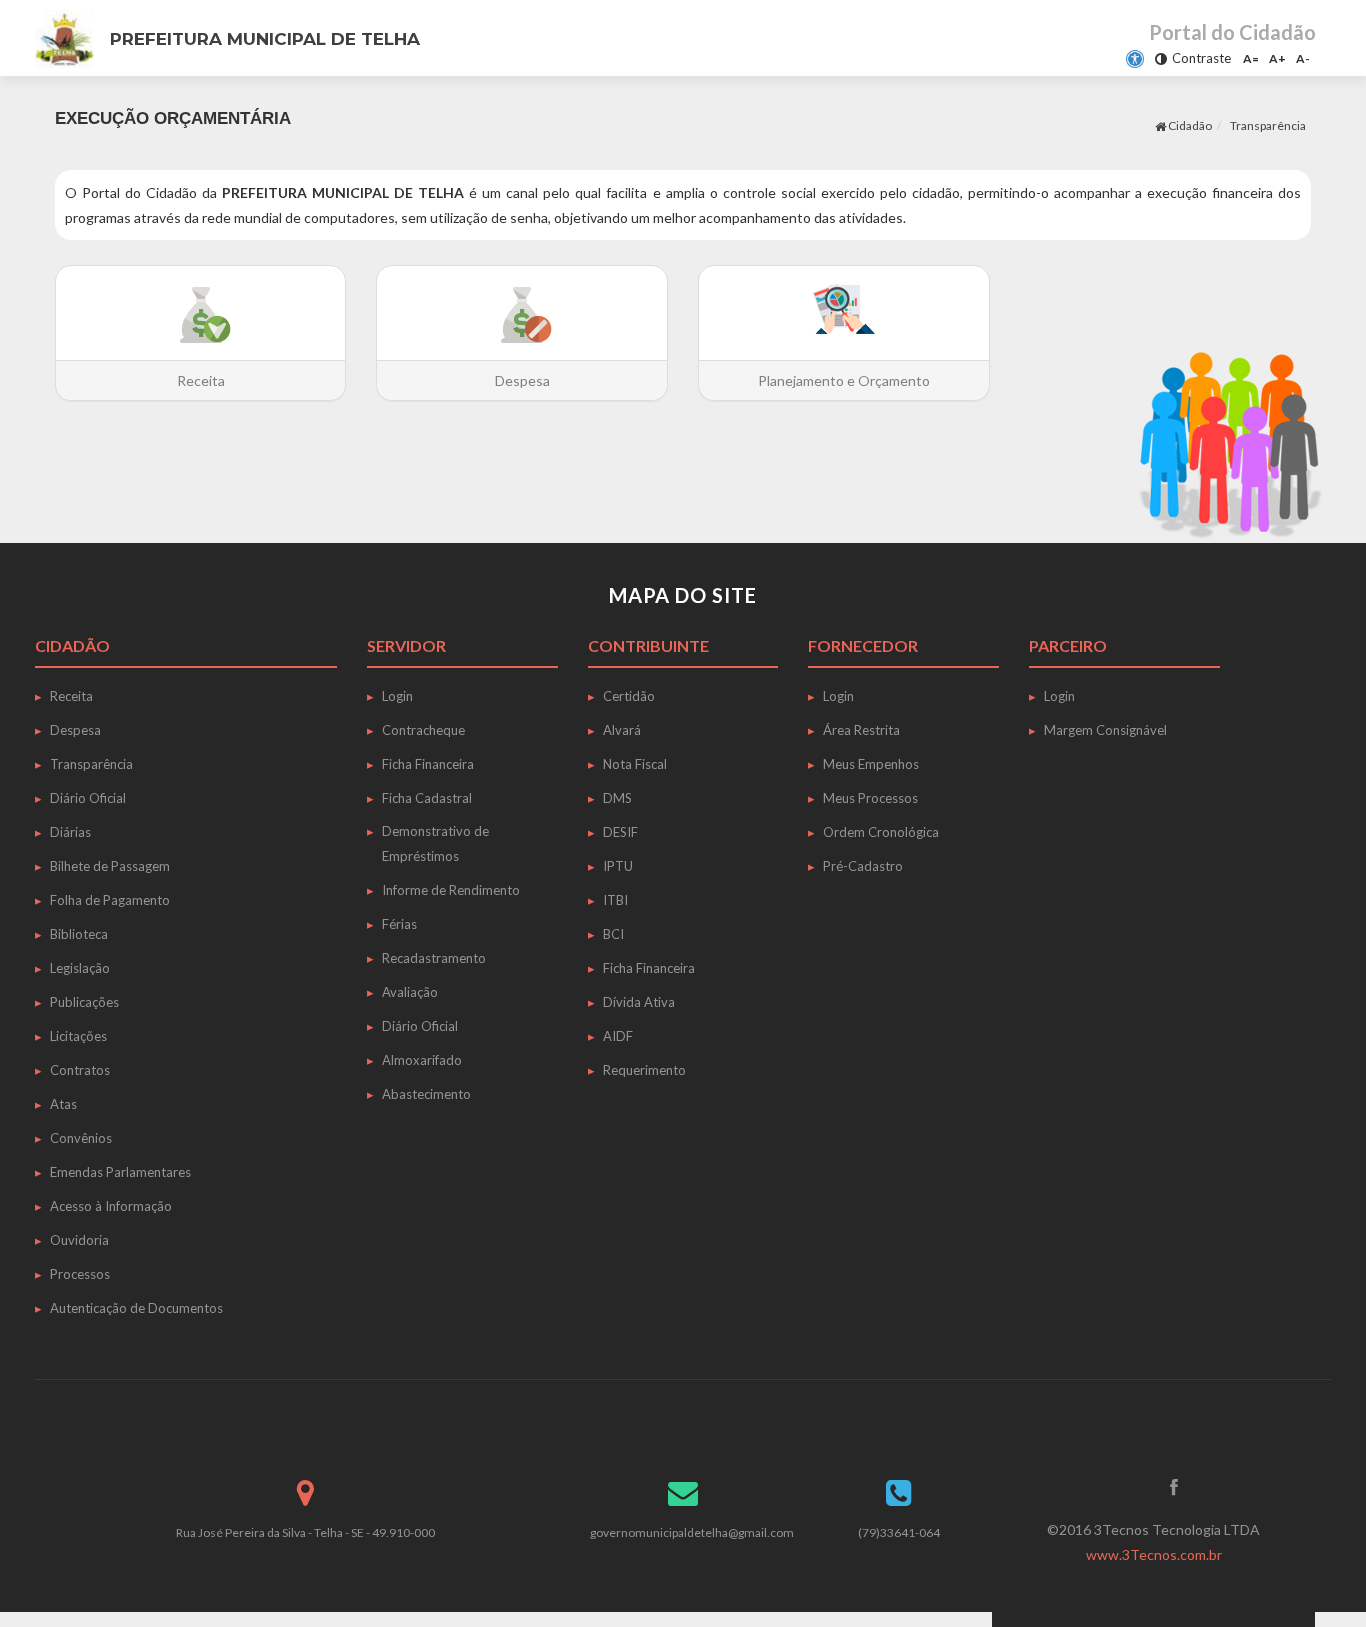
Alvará (622, 730)
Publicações (84, 1002)
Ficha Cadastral (427, 798)
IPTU (618, 866)
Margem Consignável (1105, 730)
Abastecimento (426, 1094)
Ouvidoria (79, 1240)
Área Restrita (861, 730)
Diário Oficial (88, 798)
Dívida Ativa (639, 1002)
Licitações (78, 1036)
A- (1303, 58)
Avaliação (410, 992)
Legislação (80, 968)
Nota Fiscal (635, 764)
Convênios (81, 1138)
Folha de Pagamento (110, 900)
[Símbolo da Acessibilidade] (1135, 59)
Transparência (91, 764)
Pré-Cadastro (863, 866)
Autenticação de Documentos (136, 1308)
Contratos (80, 1070)
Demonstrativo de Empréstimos (435, 843)
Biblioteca (79, 934)
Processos (80, 1274)
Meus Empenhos (871, 764)
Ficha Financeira (428, 764)
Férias (399, 924)
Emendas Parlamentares (120, 1172)
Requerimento (644, 1070)
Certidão (629, 696)
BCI (613, 934)
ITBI (615, 900)
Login (397, 696)
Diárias (70, 832)
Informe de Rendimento (451, 890)
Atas (63, 1104)
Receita (71, 696)
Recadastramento (434, 958)
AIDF (618, 1036)
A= (1251, 58)
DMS (617, 798)
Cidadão (1189, 125)
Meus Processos (870, 798)
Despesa (75, 730)
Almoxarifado (422, 1060)
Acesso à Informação (111, 1206)
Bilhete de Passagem (110, 866)
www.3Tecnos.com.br (1154, 1554)
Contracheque (423, 730)
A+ (1277, 58)
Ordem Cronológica (881, 832)
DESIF (620, 832)
